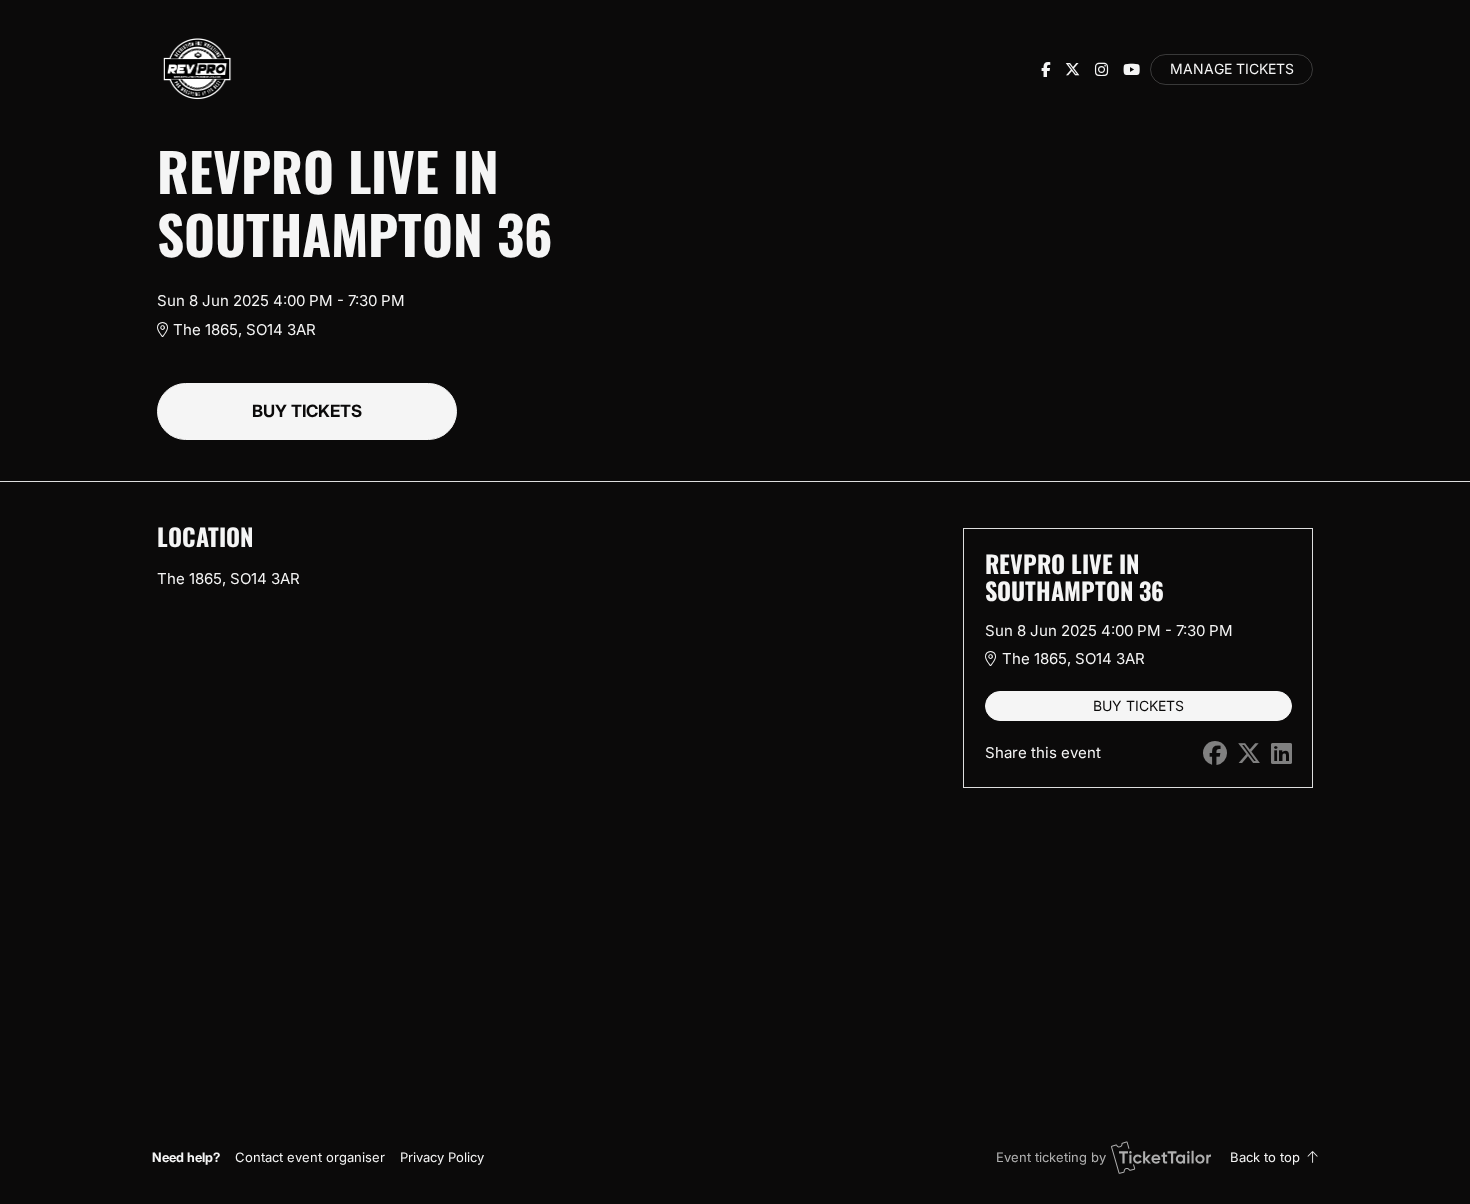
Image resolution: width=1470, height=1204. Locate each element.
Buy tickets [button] (307, 411)
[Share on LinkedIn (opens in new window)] (1281, 753)
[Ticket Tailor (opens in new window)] (1161, 1157)
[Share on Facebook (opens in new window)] (1215, 753)
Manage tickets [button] (1232, 69)
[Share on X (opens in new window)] (1249, 753)
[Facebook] (1045, 69)
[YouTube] (1131, 69)
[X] (1072, 69)
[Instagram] (1101, 69)
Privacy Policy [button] (442, 1157)
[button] (310, 1157)
